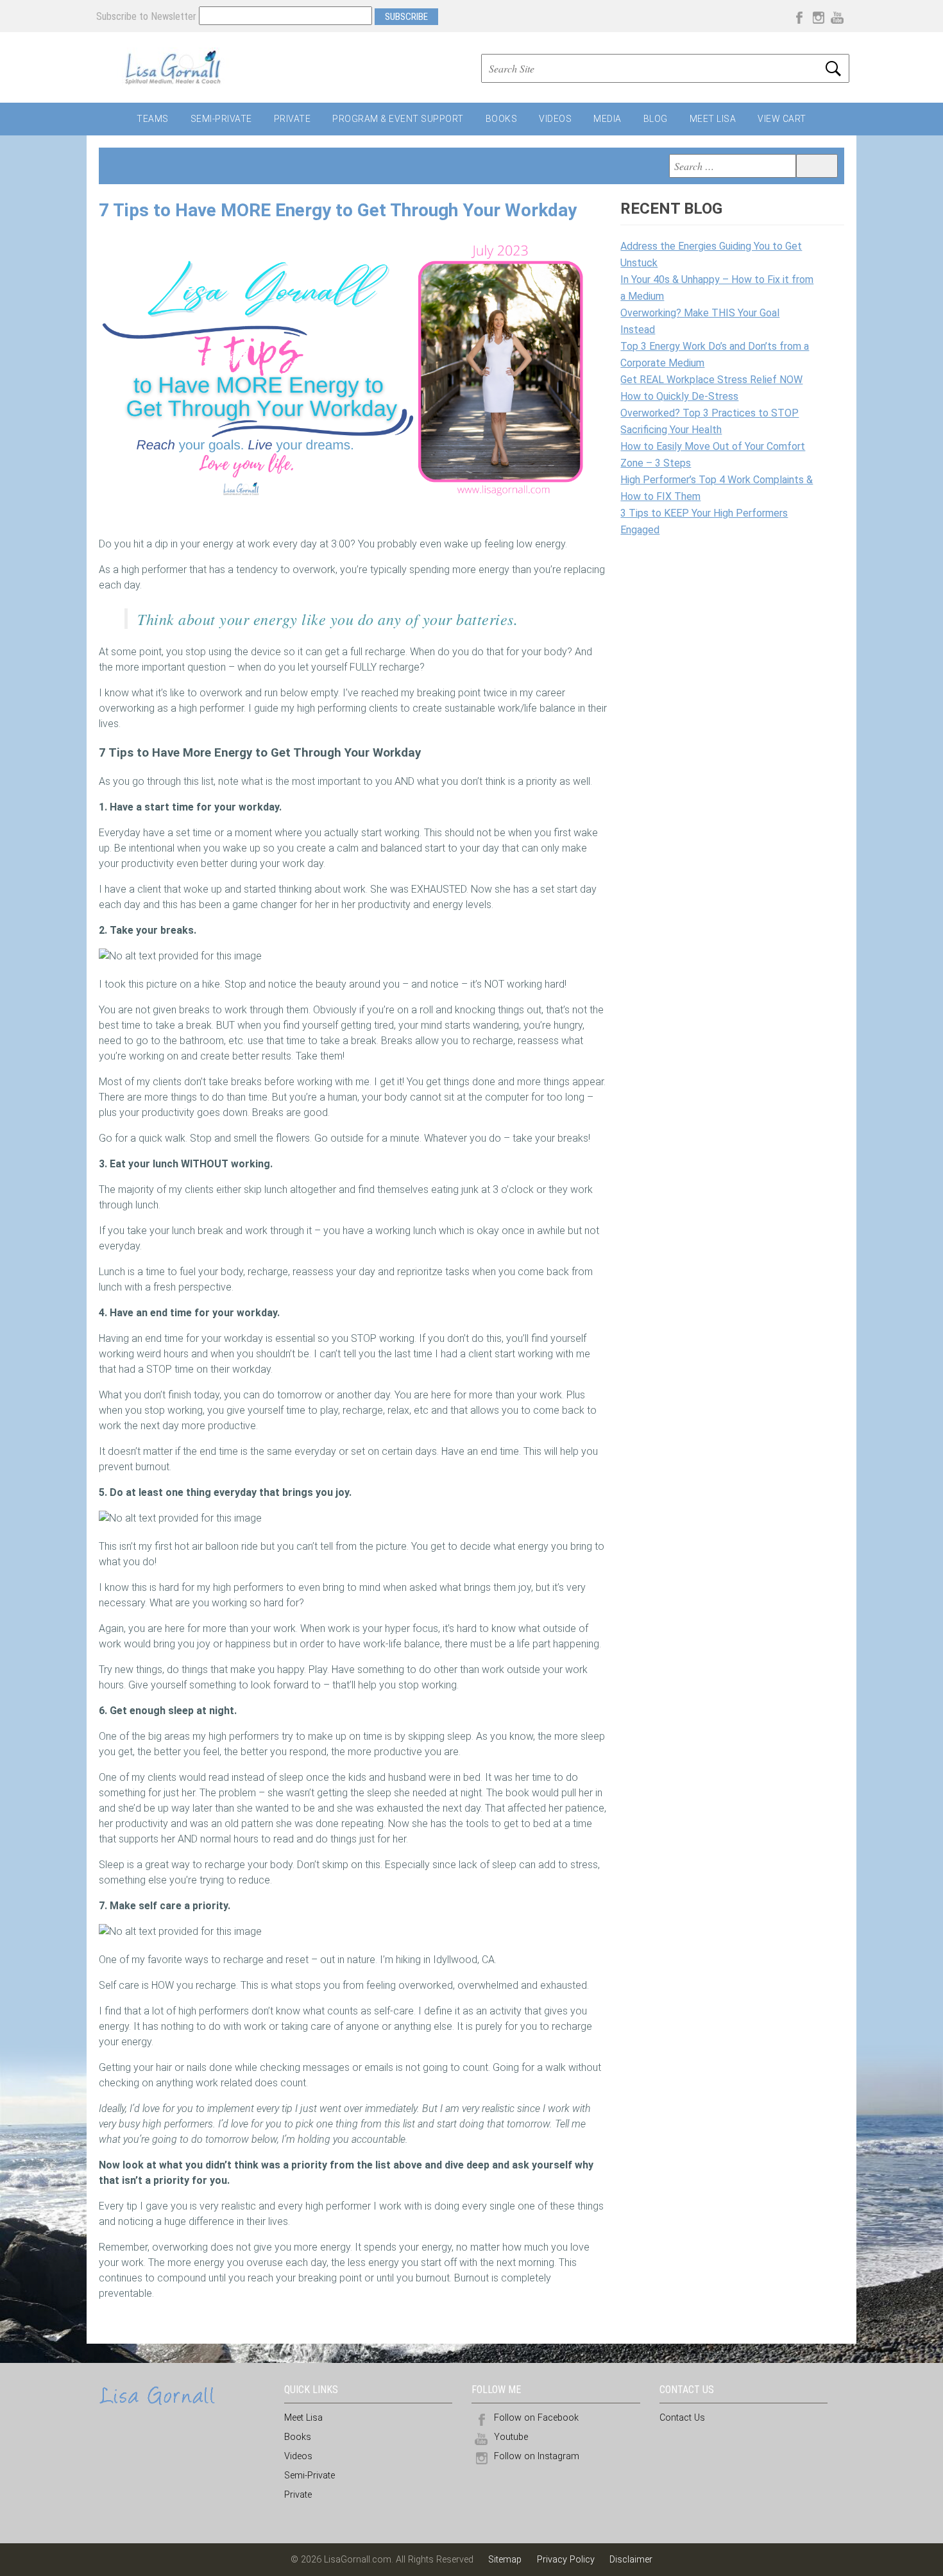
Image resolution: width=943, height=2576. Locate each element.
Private (293, 119)
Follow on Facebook (536, 2418)
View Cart (782, 119)
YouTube (837, 16)
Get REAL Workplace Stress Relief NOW (711, 380)
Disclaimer (631, 2560)
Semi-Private (221, 119)
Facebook (799, 16)
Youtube (511, 2437)
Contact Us (682, 2418)
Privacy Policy (566, 2560)
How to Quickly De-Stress (679, 396)
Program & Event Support (398, 119)
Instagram (818, 16)
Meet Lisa (713, 119)
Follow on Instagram (537, 2456)
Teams (153, 119)
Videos (555, 119)
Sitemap (506, 2560)
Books (502, 119)
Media (607, 119)
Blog (656, 119)
